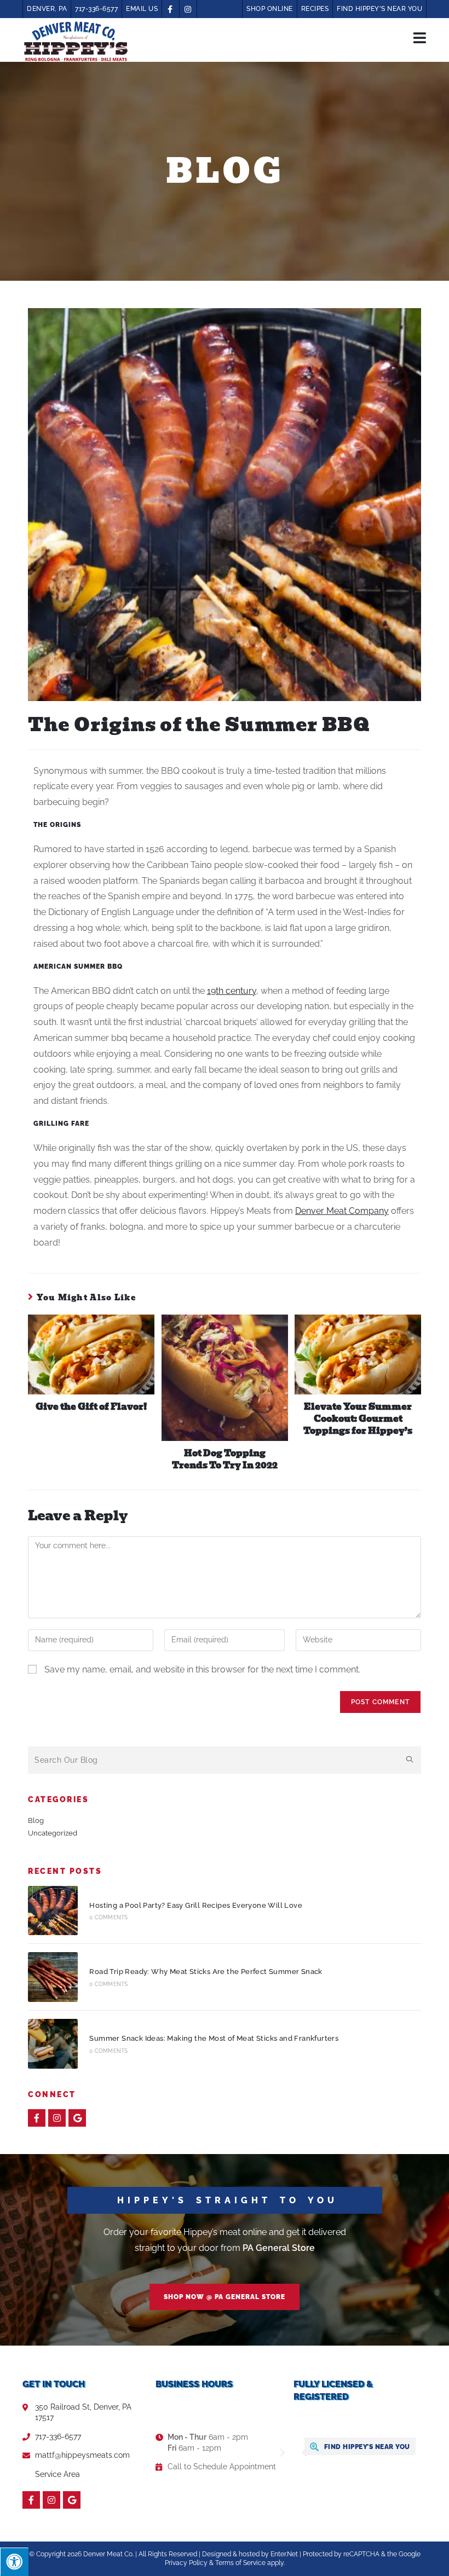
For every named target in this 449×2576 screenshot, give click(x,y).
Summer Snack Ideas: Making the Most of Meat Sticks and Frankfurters (214, 2038)
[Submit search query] (410, 1760)
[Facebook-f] (37, 2118)
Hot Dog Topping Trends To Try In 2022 (225, 1460)
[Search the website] (225, 1759)
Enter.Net (284, 2554)
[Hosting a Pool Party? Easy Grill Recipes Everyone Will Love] (53, 1911)
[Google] (77, 2118)
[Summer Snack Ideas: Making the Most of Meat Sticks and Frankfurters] (53, 2044)
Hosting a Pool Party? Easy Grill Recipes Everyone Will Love (196, 1905)
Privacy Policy (186, 2563)
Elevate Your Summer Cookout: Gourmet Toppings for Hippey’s (358, 1419)
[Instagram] (57, 2118)
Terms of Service (240, 2563)
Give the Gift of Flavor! (91, 1407)
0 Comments (108, 1917)
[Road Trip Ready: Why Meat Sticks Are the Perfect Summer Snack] (53, 1977)
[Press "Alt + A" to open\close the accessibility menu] (14, 2562)
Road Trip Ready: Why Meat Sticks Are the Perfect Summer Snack (206, 1972)
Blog (36, 1820)
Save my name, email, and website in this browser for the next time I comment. (202, 1669)
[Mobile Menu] (420, 37)
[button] (225, 2297)
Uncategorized (53, 1833)
